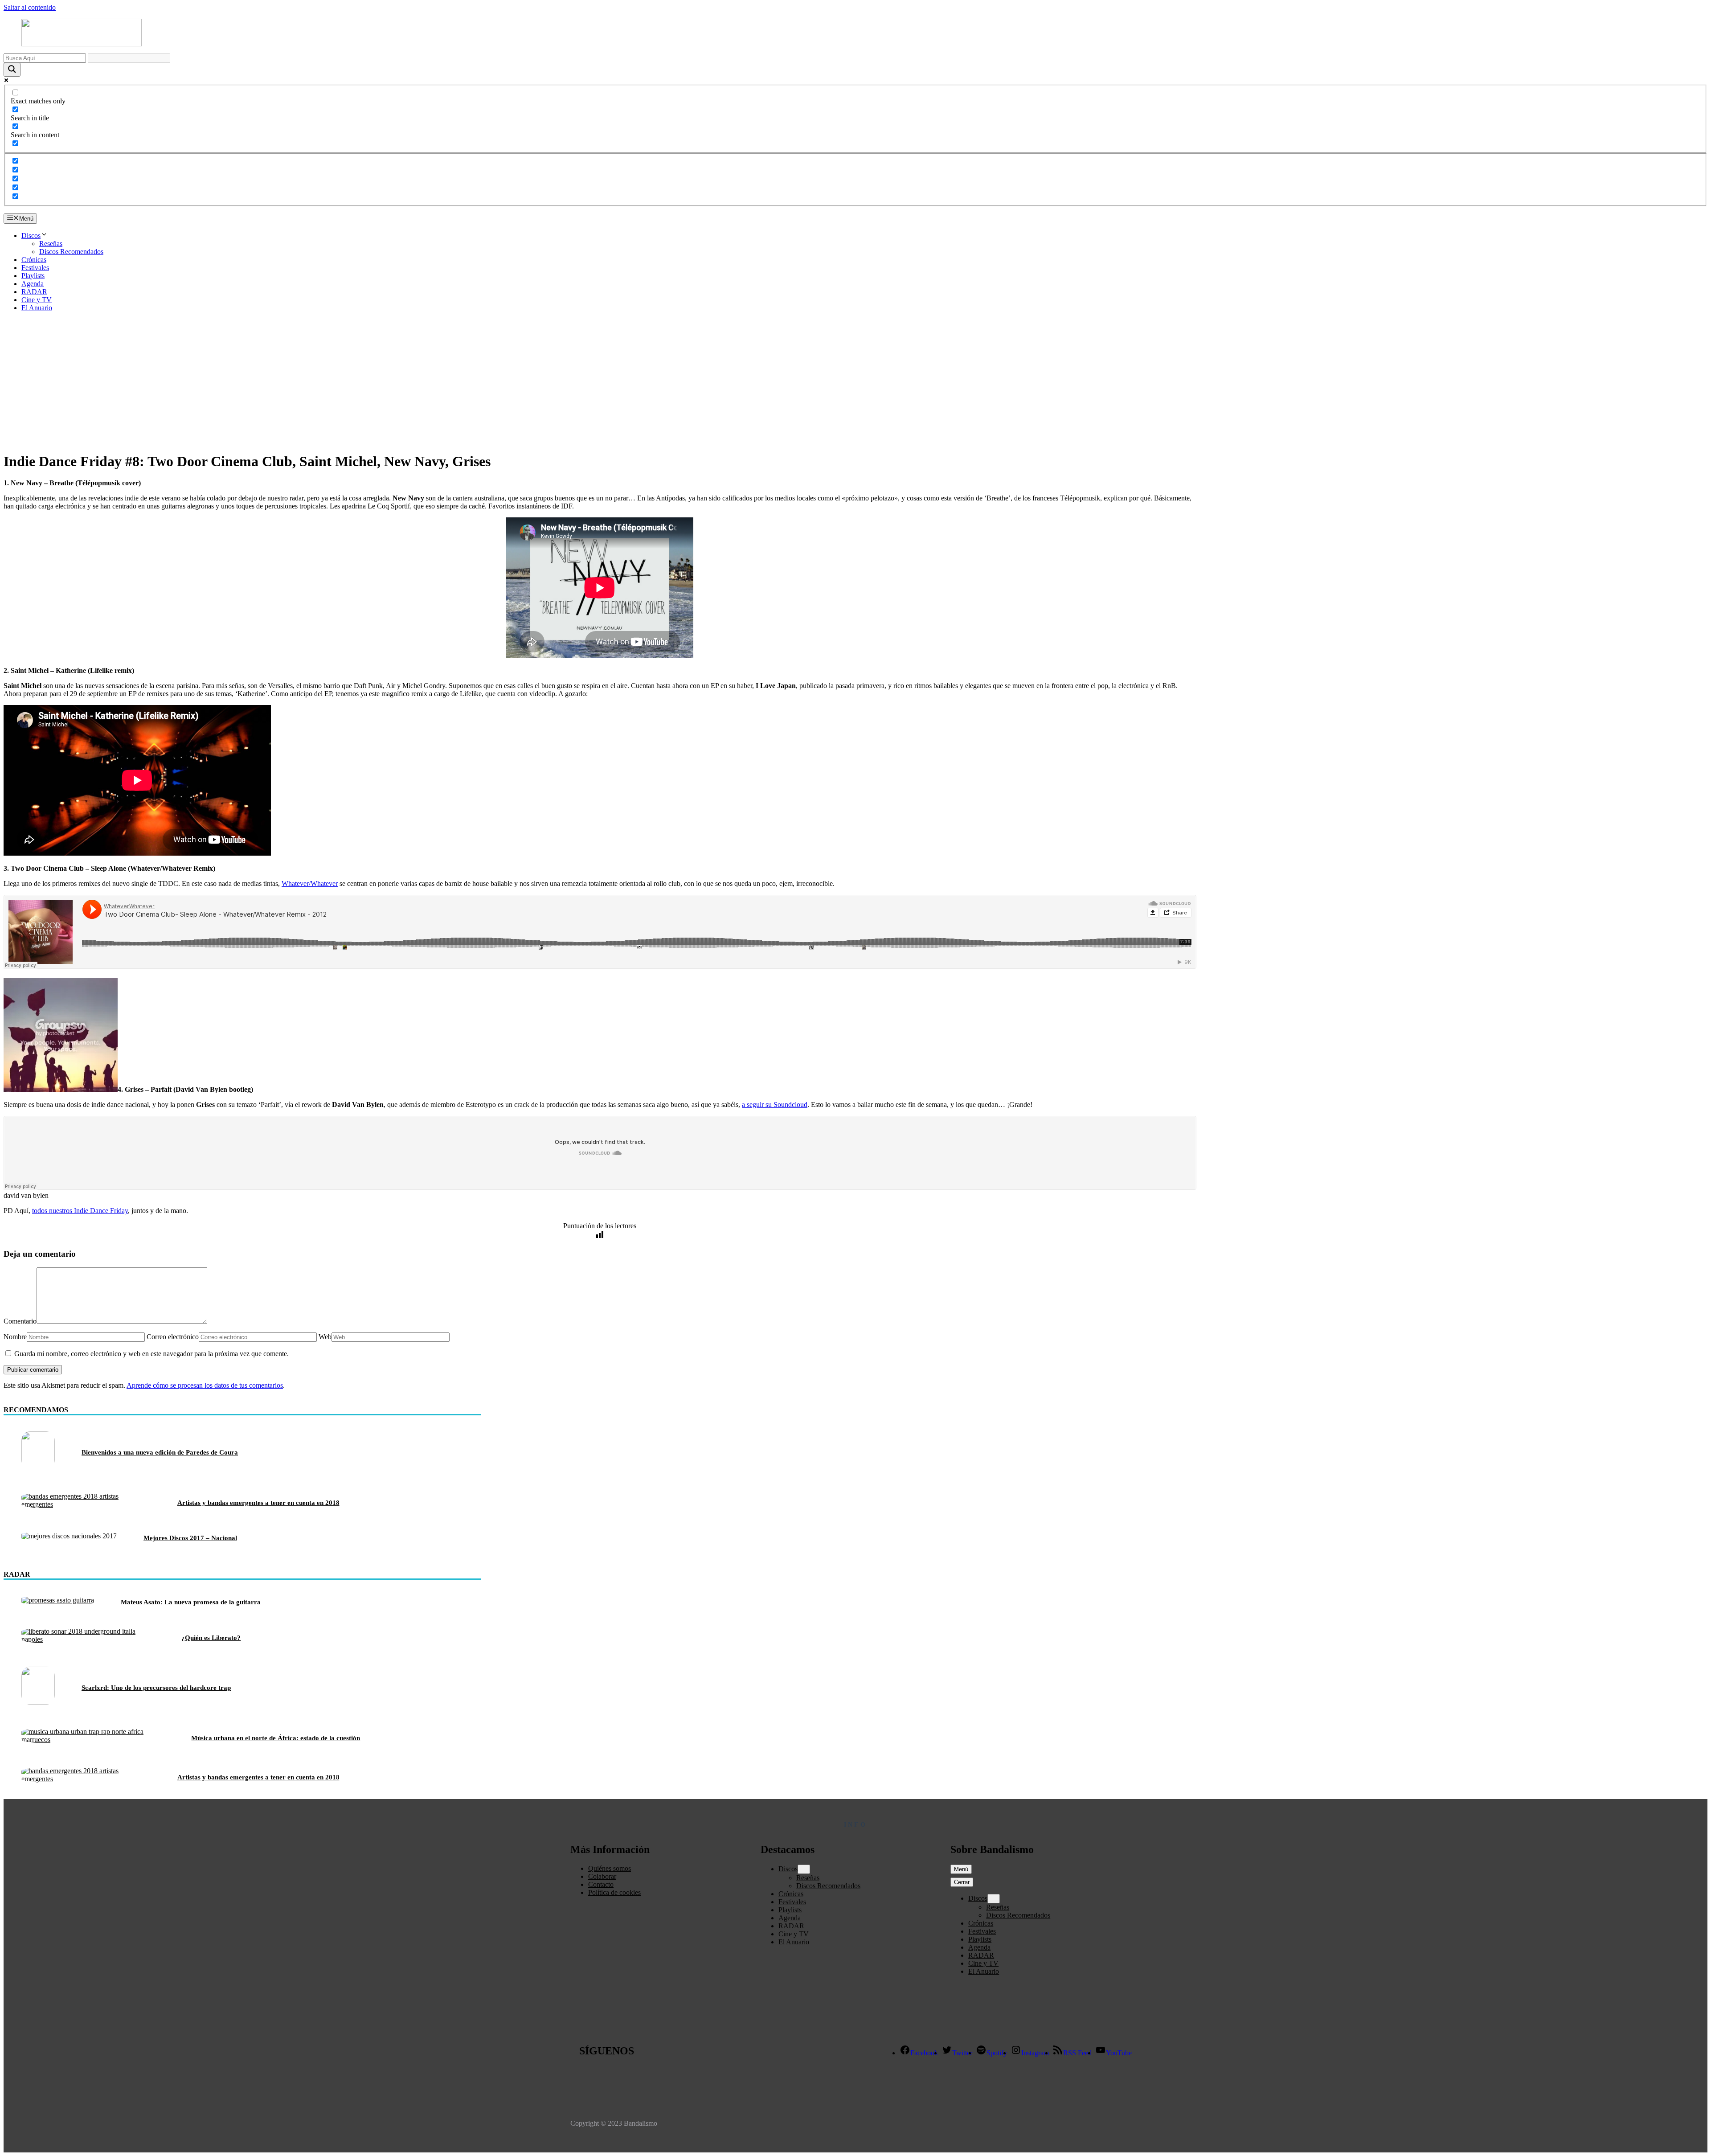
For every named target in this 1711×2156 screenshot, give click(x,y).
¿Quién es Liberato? (211, 1638)
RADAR (34, 292)
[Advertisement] (855, 381)
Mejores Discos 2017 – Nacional (190, 1538)
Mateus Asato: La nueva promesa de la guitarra (191, 1602)
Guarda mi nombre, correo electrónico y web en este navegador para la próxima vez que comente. (151, 1354)
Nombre (15, 1337)
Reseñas (51, 244)
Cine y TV (37, 300)
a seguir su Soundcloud (775, 1105)
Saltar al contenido (30, 7)
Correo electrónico (173, 1337)
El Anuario (37, 308)
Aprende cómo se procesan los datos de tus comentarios (205, 1385)
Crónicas (34, 260)
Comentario (20, 1321)
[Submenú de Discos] (804, 1869)
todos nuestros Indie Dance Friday (80, 1211)
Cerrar (962, 1882)
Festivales (35, 268)
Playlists (33, 276)
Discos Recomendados (71, 252)
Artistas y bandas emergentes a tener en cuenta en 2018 (258, 1503)
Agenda (33, 284)
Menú (961, 1869)
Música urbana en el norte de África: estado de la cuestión (276, 1738)
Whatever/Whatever (310, 883)
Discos (31, 236)
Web (325, 1337)
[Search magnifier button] (12, 70)
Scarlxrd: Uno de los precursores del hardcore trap (156, 1688)
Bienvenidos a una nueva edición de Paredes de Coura (160, 1452)
